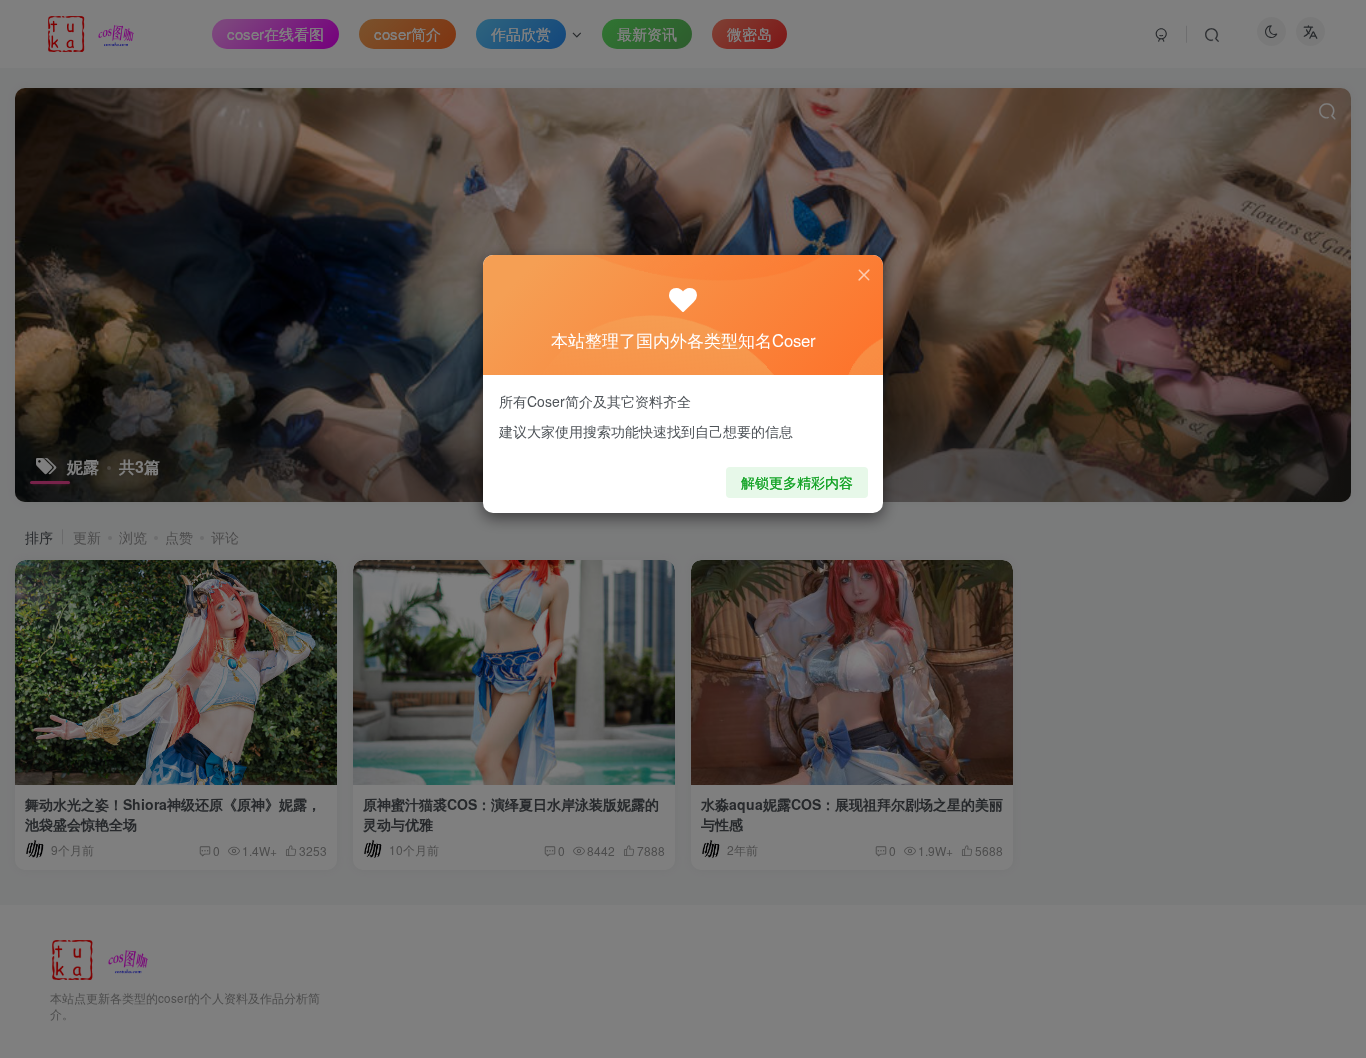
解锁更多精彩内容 (797, 482)
